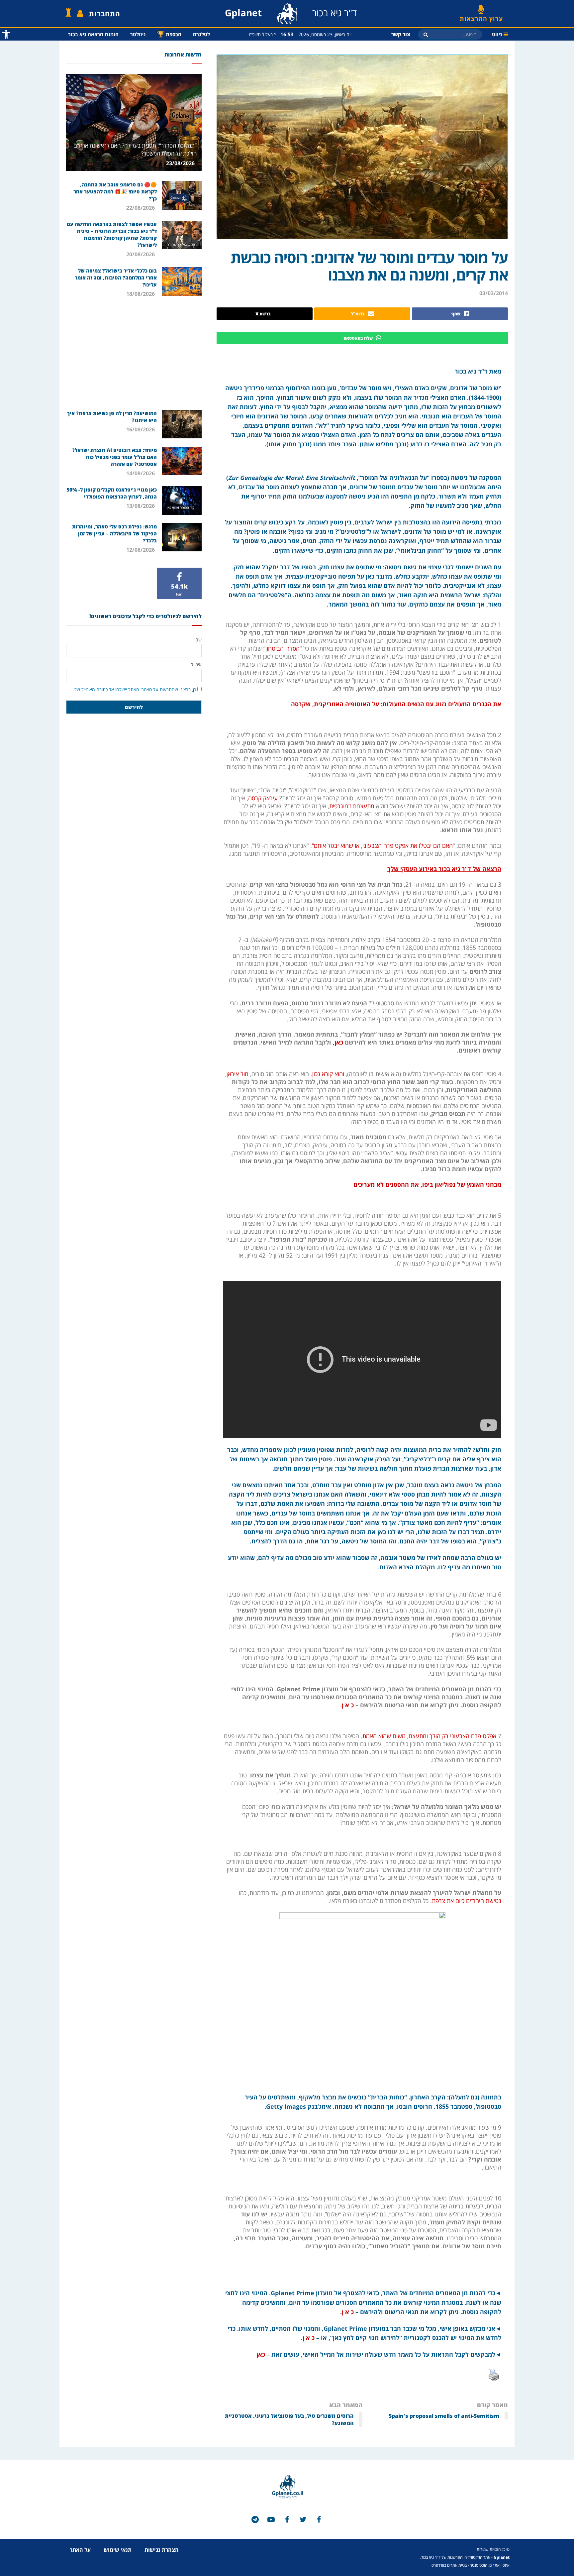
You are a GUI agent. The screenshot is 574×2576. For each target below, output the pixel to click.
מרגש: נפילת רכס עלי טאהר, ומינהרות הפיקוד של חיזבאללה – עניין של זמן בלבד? (114, 533)
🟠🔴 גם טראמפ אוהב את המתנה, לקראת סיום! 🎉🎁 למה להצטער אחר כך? (115, 191)
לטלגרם (201, 34)
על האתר (80, 2550)
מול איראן (238, 1074)
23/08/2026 (181, 163)
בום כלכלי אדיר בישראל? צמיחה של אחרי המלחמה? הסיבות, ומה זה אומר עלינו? (116, 278)
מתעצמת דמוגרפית (352, 806)
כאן (261, 2354)
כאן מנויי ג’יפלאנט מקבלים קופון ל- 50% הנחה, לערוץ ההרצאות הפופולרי (112, 493)
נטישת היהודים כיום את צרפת (467, 1901)
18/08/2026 (141, 294)
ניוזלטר (138, 34)
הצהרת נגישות (162, 2550)
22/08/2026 (141, 208)
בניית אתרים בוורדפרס (449, 2565)
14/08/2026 (141, 473)
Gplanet (502, 2557)
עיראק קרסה (264, 798)
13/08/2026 (141, 506)
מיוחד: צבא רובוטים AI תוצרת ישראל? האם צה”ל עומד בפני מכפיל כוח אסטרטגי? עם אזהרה (114, 457)
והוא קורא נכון (328, 1074)
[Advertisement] (134, 353)
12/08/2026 (141, 550)
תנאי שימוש (118, 2550)
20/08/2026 (141, 254)
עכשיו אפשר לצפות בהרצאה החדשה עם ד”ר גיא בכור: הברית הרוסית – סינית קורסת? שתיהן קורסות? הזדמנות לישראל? (112, 234)
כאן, (338, 1042)
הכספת (169, 34)
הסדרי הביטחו (283, 648)
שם (198, 640)
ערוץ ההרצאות (481, 16)
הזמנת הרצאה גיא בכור (93, 34)
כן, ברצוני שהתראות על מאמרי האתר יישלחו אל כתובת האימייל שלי (135, 689)
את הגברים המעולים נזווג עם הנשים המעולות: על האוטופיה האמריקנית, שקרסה (395, 704)
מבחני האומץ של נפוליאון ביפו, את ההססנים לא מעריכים (427, 1184)
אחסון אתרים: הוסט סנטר (490, 2565)
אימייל (196, 665)
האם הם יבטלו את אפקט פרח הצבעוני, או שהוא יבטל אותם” (382, 845)
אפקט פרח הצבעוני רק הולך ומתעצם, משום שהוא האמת (429, 1736)
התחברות (105, 14)
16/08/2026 (141, 429)
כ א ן (348, 2312)
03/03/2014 (494, 293)
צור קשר (401, 34)
